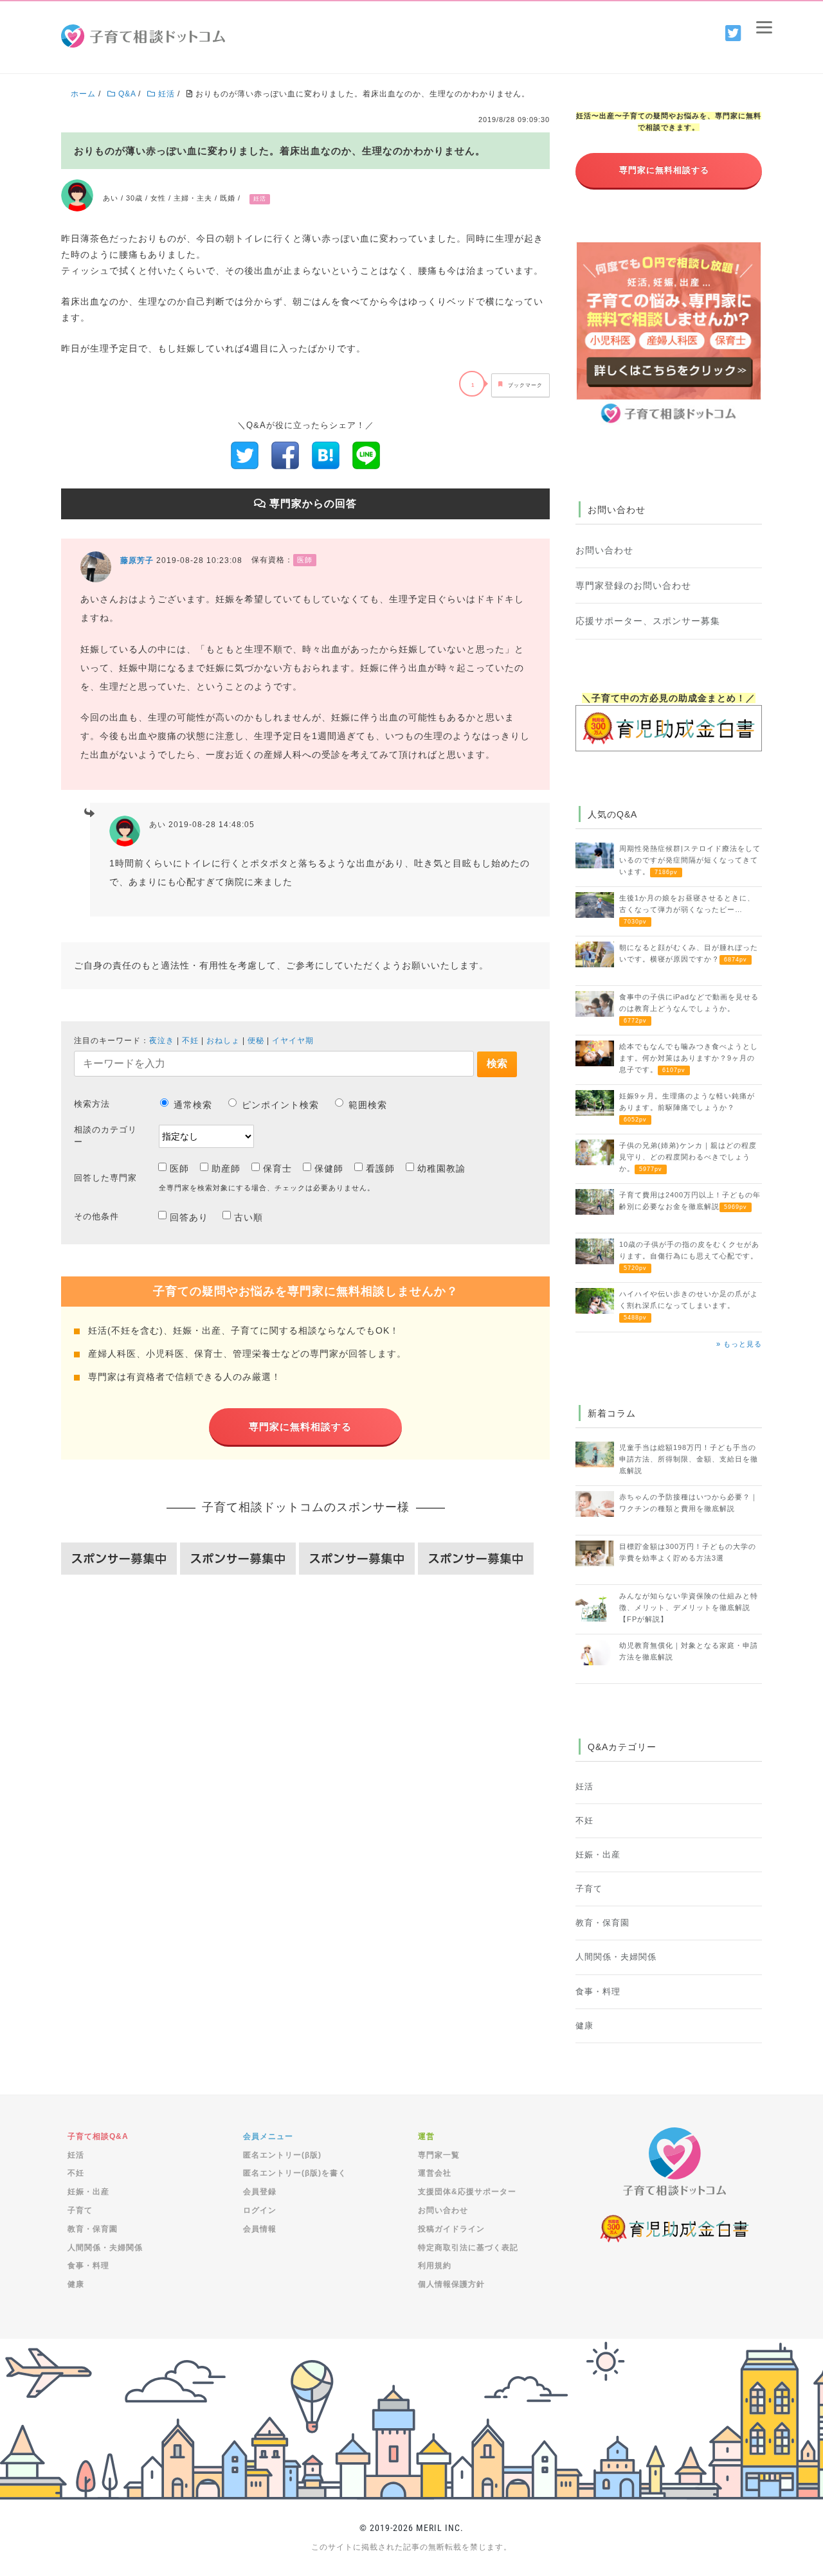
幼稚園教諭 (441, 1168)
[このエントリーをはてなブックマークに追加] (326, 454)
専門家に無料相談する (300, 1427)
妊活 (584, 1787)
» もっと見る (739, 1344)
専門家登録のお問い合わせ (633, 586)
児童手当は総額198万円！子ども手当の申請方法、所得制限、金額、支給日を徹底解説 (689, 1459)
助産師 (226, 1168)
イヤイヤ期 (293, 1041)
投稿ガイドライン (451, 2229)
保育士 (277, 1168)
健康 (584, 2026)
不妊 (190, 1041)
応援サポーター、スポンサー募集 (648, 621)
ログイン (260, 2210)
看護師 (380, 1168)
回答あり (189, 1217)
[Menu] (764, 27)
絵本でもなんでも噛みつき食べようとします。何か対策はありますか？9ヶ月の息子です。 (689, 1058)
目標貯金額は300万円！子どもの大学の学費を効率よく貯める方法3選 (688, 1552)
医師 (179, 1168)
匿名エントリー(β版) (282, 2155)
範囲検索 (368, 1105)
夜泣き (162, 1041)
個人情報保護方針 (451, 2284)
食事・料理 (598, 1992)
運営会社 (435, 2173)
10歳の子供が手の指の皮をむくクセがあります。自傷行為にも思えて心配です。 (689, 1256)
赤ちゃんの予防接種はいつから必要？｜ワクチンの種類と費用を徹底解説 (689, 1503)
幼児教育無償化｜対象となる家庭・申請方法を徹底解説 (689, 1651)
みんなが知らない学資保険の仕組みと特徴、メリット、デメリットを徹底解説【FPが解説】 (689, 1607)
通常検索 (193, 1105)
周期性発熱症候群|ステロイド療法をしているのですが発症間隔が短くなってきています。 (690, 860)
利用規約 (435, 2266)
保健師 (329, 1168)
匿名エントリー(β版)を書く (295, 2173)
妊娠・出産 (598, 1855)
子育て (589, 1889)
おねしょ (223, 1041)
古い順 (249, 1217)
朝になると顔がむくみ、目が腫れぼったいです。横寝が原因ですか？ (689, 953)
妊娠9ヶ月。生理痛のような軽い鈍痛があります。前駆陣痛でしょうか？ (687, 1107)
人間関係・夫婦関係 (616, 1957)
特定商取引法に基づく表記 (468, 2248)
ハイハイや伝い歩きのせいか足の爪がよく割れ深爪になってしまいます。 (689, 1305)
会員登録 (260, 2192)
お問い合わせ (604, 550)
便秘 (256, 1041)
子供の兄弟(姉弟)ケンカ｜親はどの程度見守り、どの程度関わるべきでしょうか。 (688, 1157)
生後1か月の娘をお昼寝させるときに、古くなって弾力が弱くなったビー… (687, 909)
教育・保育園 (602, 1923)
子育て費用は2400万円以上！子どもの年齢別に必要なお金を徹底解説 (690, 1201)
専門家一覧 (439, 2155)
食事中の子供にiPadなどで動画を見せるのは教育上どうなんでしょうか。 (689, 1008)
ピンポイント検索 (280, 1105)
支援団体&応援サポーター (467, 2192)
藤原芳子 (137, 560)
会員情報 (260, 2229)
